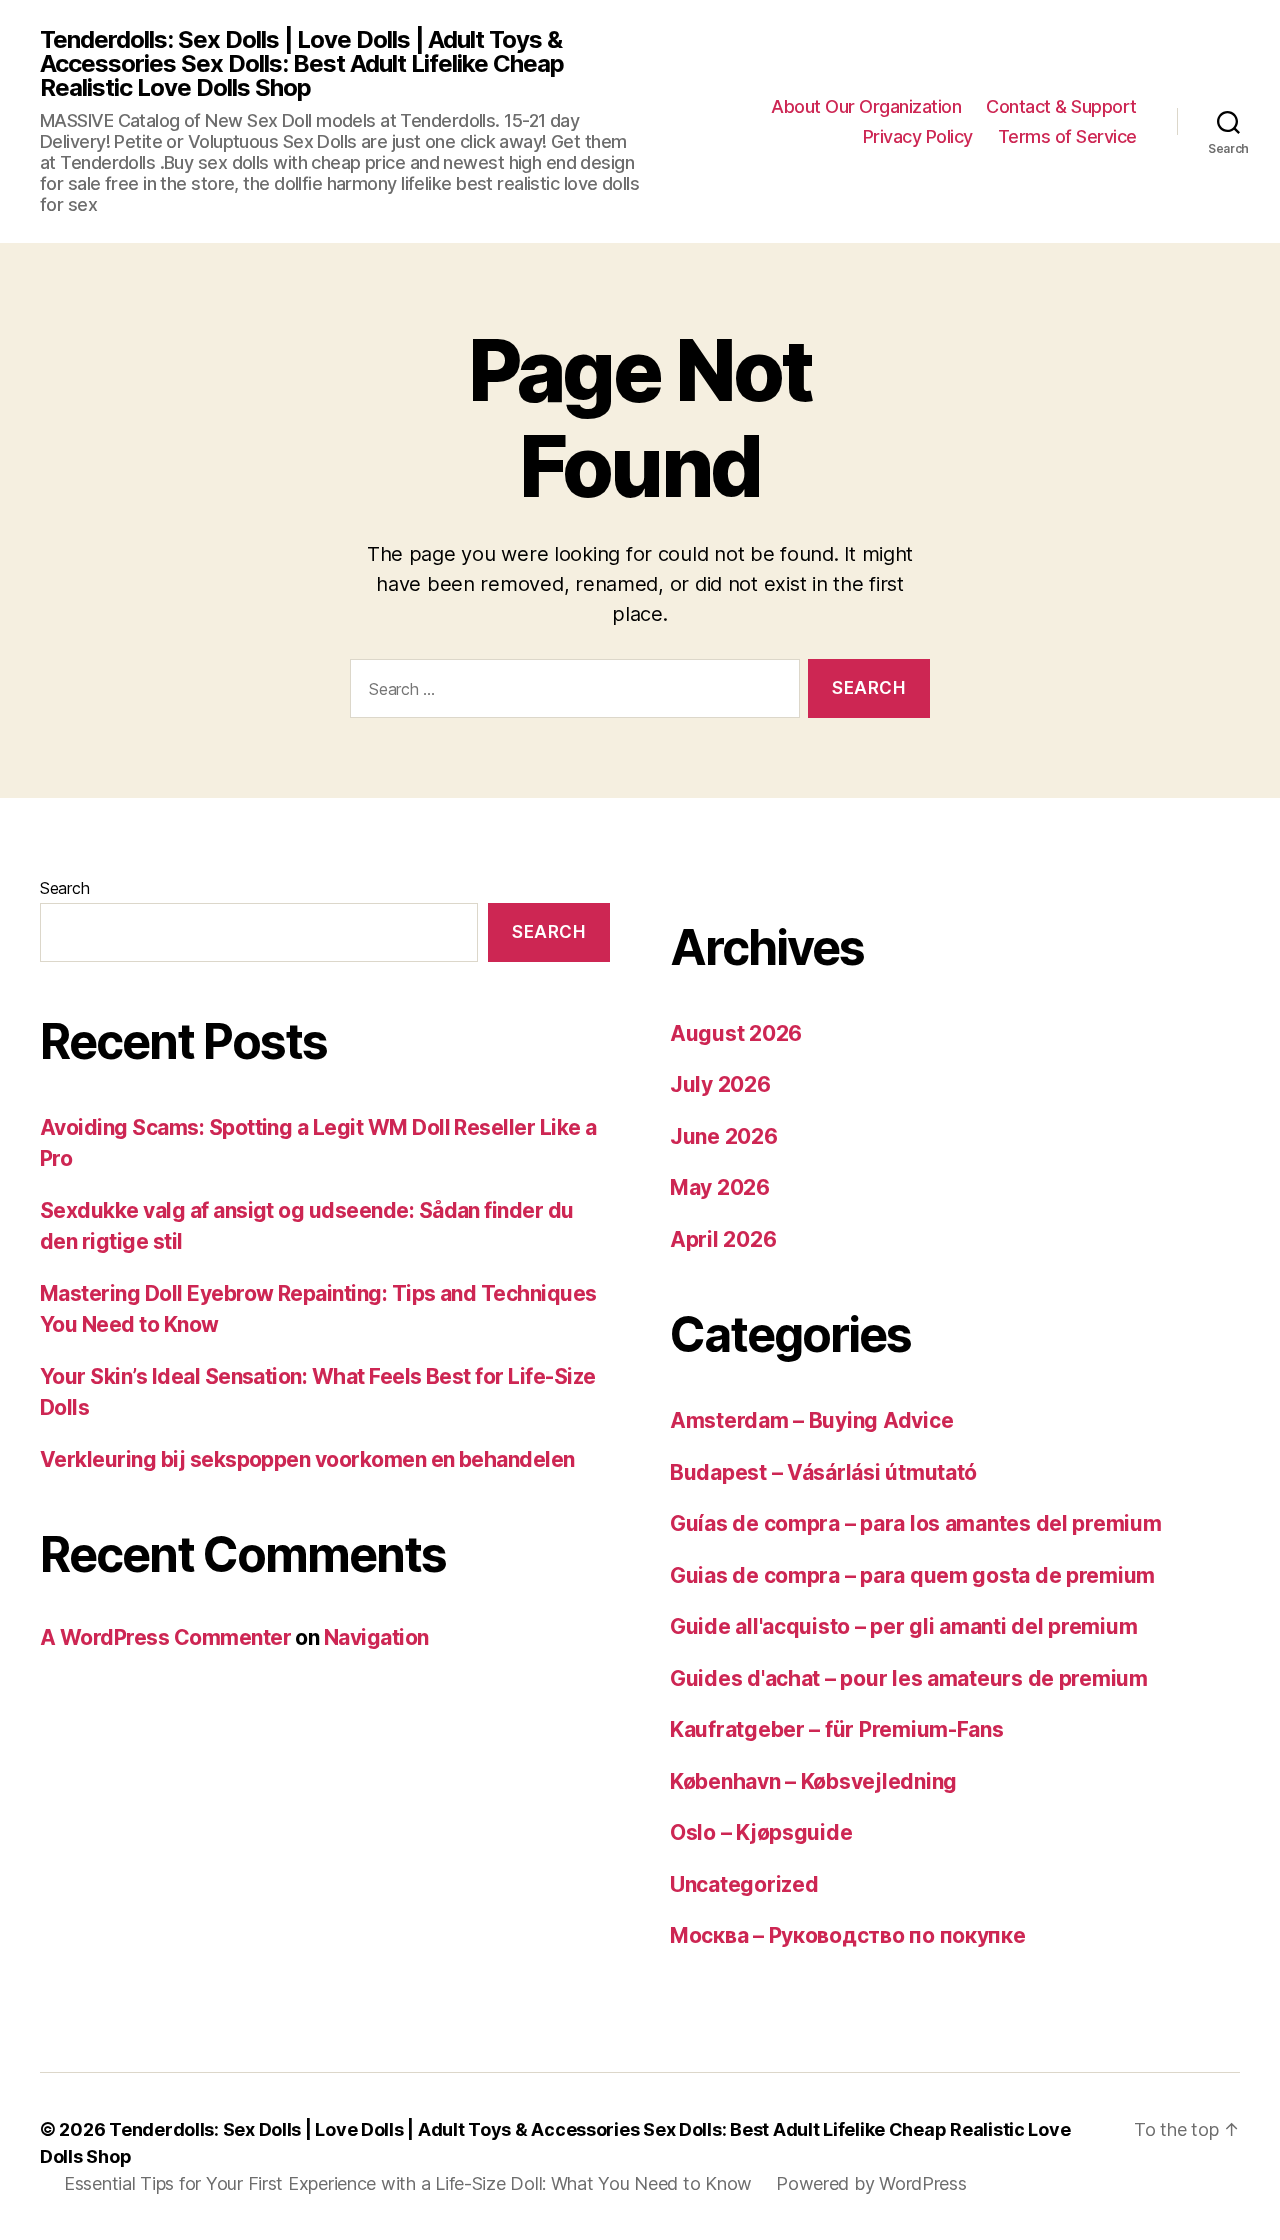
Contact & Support (1061, 106)
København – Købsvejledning (813, 1781)
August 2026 (736, 1033)
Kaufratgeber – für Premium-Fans (837, 1729)
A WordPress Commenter (165, 1637)
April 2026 (723, 1239)
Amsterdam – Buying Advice (811, 1420)
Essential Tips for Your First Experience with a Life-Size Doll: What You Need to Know (408, 2183)
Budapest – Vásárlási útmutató (823, 1472)
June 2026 (724, 1136)
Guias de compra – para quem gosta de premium (912, 1575)
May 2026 (720, 1187)
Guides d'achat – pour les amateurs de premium (909, 1678)
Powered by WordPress (871, 2183)
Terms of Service (1067, 136)
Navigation (376, 1637)
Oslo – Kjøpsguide (761, 1832)
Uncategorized (744, 1884)
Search (64, 888)
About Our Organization (866, 106)
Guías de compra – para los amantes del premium (916, 1523)
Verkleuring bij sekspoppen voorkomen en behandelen (307, 1459)
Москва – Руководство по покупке (848, 1935)
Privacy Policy (918, 136)
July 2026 (720, 1084)
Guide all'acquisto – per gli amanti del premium (903, 1626)
